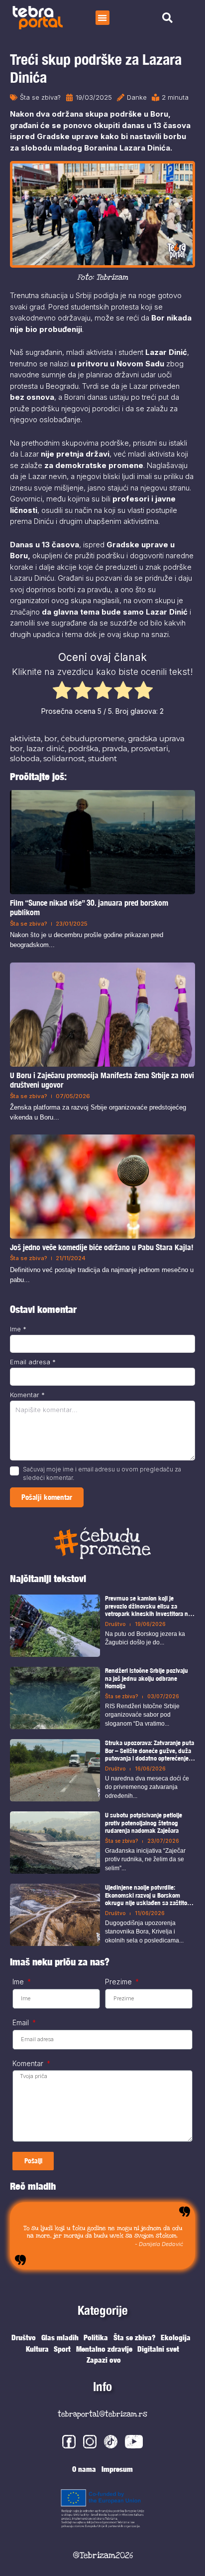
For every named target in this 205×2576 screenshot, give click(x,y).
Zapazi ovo (104, 2360)
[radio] (62, 692)
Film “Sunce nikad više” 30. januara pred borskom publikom (89, 908)
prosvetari (150, 748)
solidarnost (64, 758)
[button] (103, 18)
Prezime (119, 1982)
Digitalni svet (158, 2349)
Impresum (117, 2469)
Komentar (27, 1395)
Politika (96, 2337)
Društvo (115, 1624)
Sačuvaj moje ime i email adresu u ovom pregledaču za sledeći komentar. (102, 1473)
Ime (18, 1329)
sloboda (25, 758)
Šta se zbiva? (40, 97)
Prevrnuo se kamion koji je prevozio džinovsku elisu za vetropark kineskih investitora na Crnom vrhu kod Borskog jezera (148, 1606)
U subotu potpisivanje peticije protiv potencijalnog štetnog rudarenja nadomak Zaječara (144, 1823)
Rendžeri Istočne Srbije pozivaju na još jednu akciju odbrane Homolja (147, 1678)
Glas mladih (60, 2337)
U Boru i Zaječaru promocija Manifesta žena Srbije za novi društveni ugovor (102, 1080)
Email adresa (33, 1362)
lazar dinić (46, 748)
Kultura (37, 2349)
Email (22, 2023)
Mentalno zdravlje (104, 2349)
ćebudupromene (93, 738)
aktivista (25, 738)
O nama (84, 2469)
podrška (83, 748)
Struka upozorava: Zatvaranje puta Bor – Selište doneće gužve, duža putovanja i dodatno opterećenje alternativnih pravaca (150, 1751)
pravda (115, 748)
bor (51, 738)
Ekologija (176, 2337)
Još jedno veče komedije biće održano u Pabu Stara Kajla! (102, 1248)
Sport (62, 2349)
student (102, 758)
